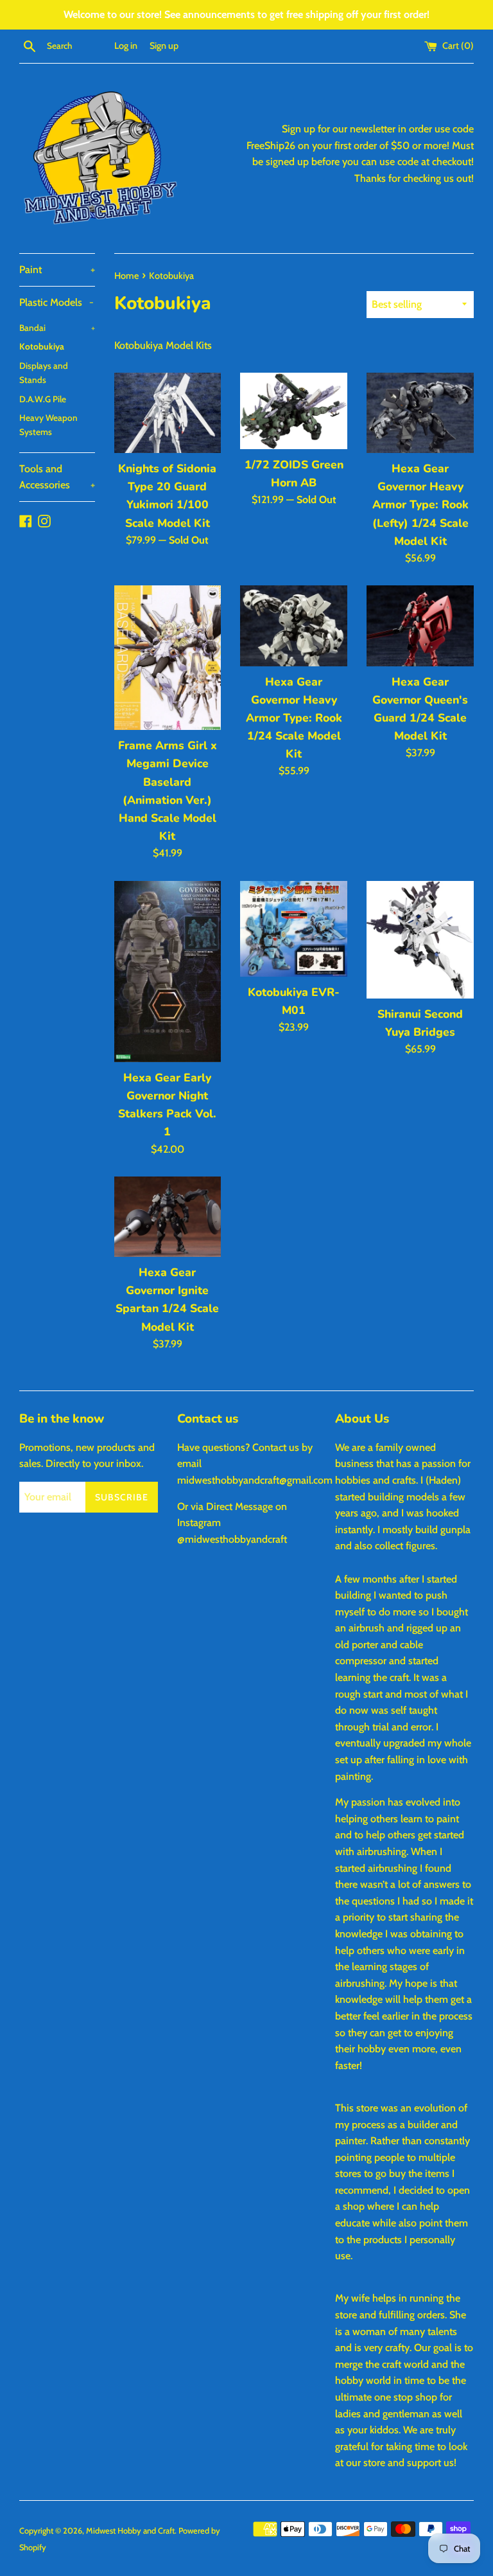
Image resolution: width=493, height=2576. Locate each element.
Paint (57, 270)
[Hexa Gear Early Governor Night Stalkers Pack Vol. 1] (168, 972)
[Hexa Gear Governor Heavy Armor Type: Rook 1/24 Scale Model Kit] (294, 626)
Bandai (57, 328)
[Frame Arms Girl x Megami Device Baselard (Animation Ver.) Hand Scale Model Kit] (168, 658)
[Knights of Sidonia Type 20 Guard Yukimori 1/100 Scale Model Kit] (168, 413)
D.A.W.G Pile (43, 399)
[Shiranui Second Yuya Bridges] (420, 940)
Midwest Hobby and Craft (130, 2531)
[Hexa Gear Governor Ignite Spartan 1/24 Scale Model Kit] (168, 1217)
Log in (126, 46)
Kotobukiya (42, 346)
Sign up (164, 46)
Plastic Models (56, 302)
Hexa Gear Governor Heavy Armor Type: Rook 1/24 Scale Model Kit (294, 718)
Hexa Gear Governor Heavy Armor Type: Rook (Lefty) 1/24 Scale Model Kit (420, 505)
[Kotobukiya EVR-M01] (294, 929)
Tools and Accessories (57, 477)
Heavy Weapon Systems (48, 425)
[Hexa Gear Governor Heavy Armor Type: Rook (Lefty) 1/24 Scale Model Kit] (420, 413)
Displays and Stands (44, 373)
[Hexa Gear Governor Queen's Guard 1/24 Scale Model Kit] (420, 626)
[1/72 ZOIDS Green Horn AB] (294, 411)
